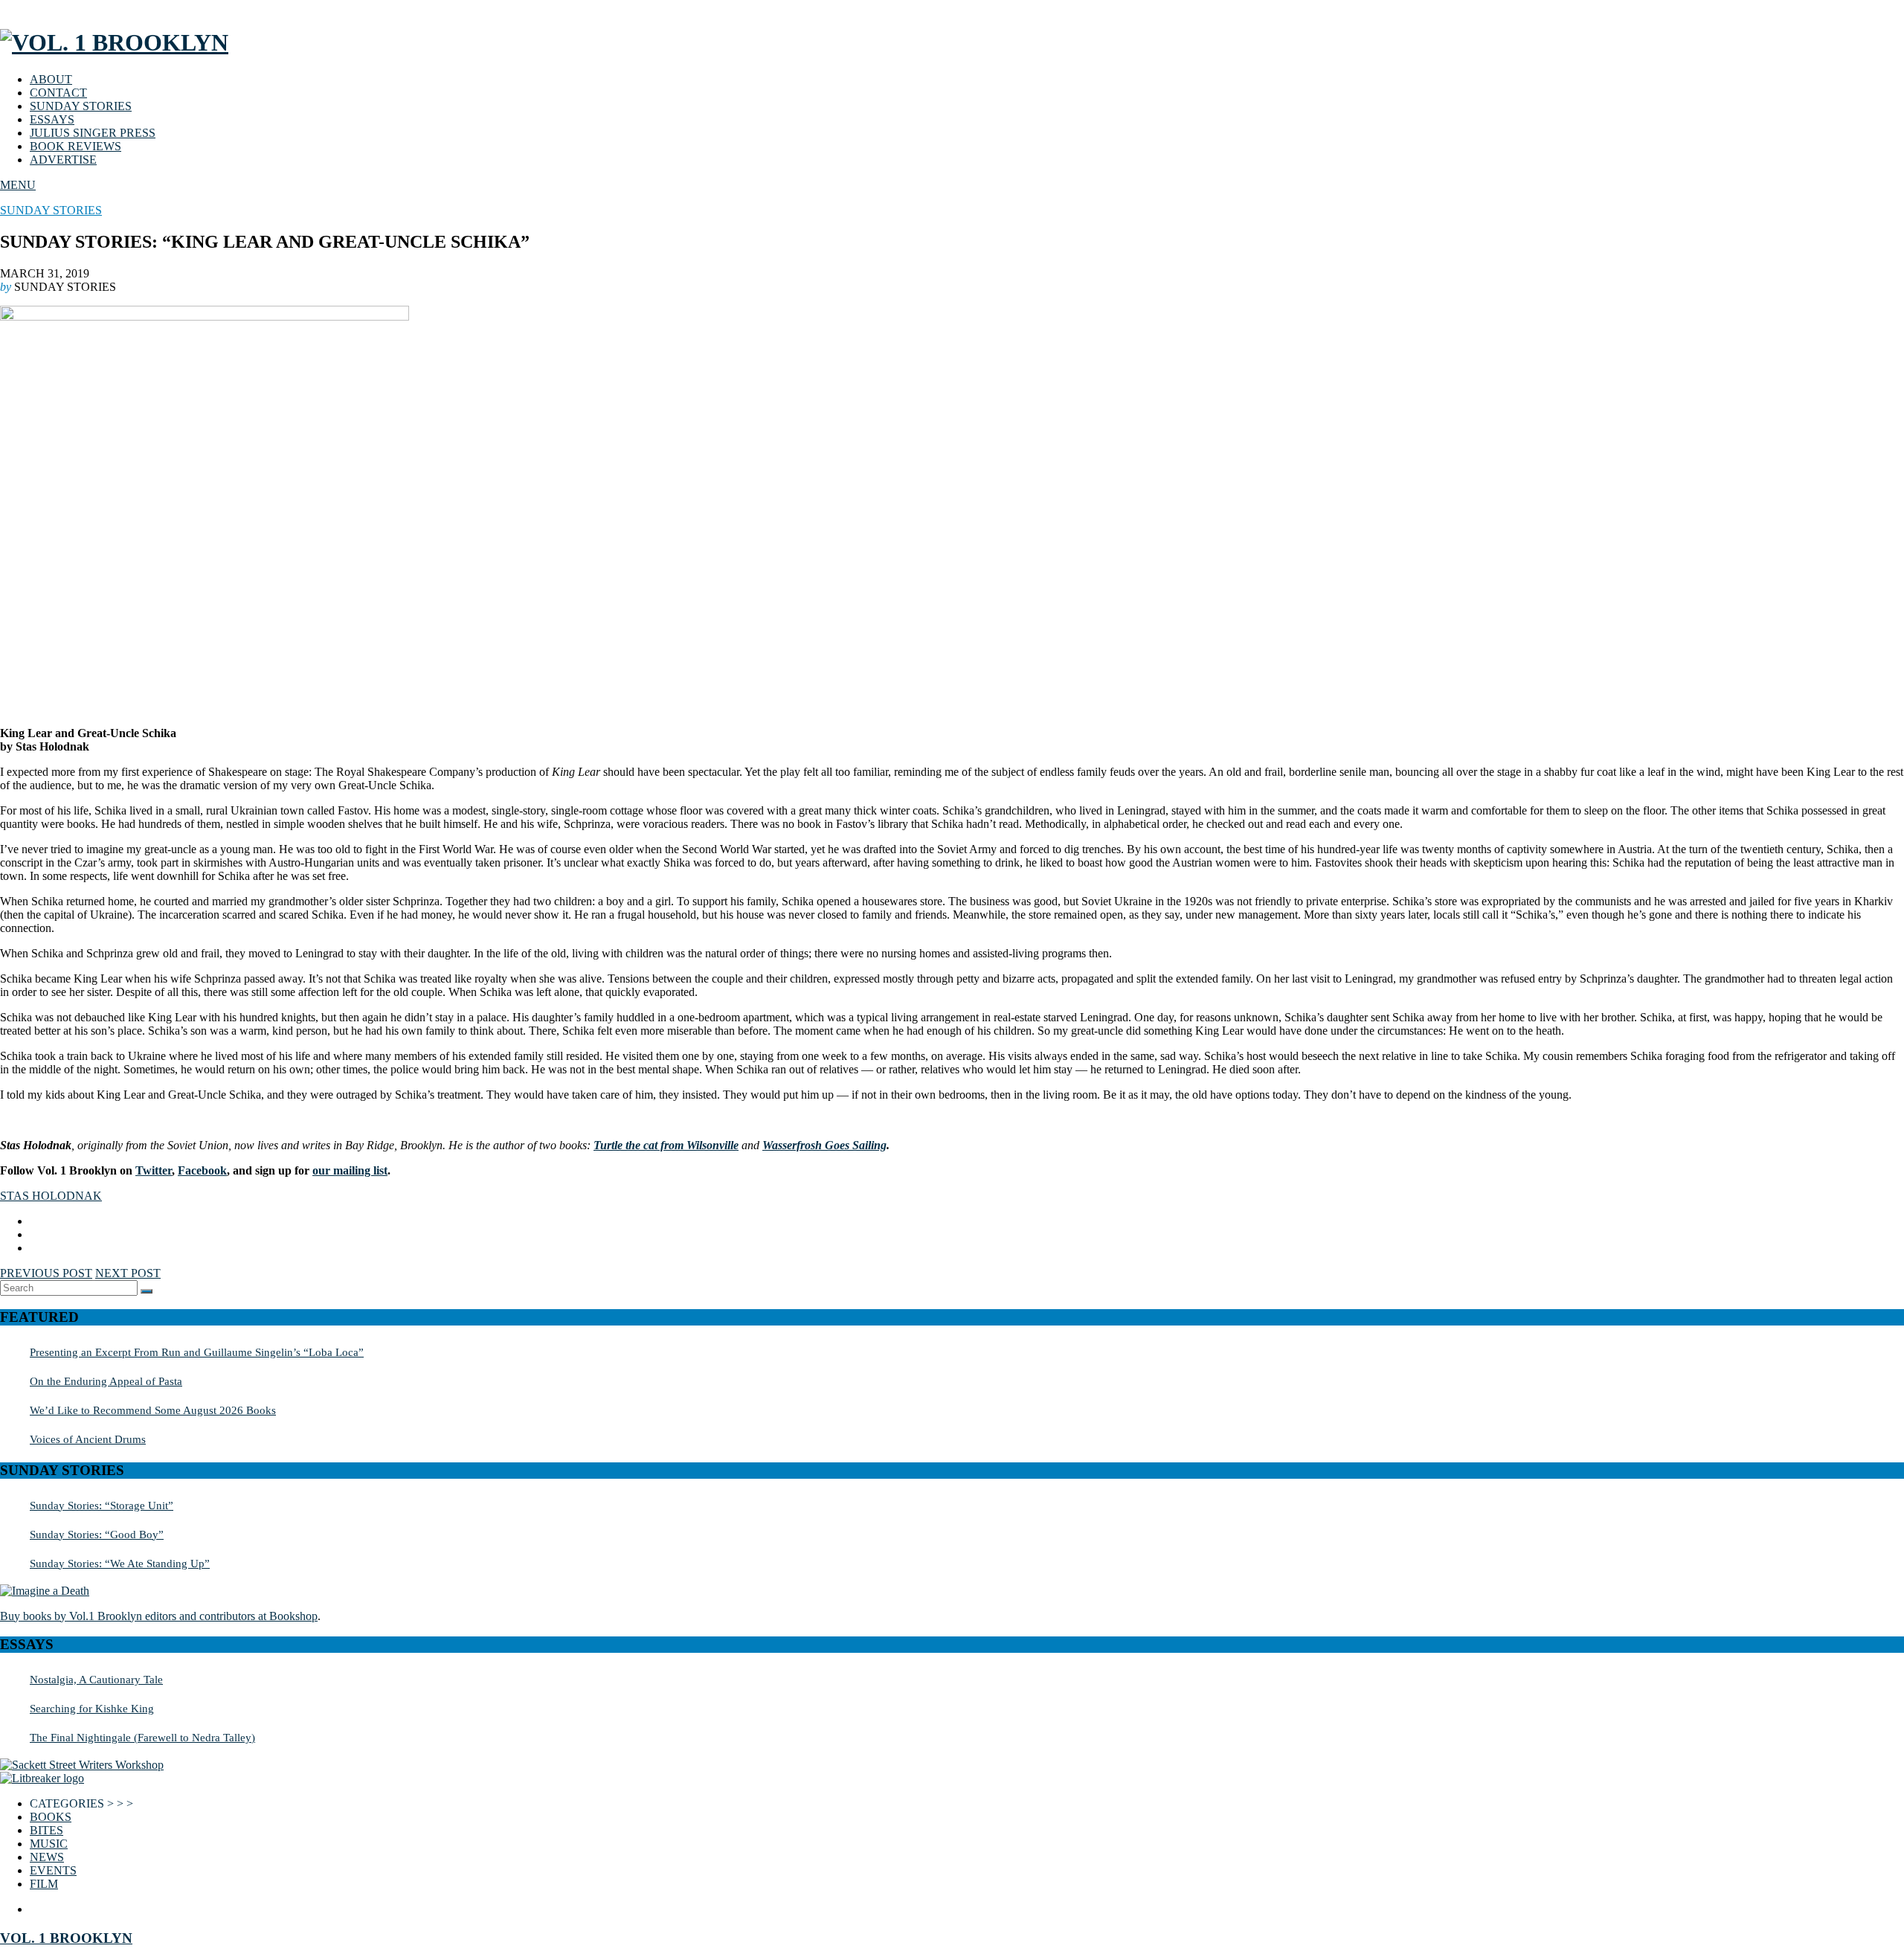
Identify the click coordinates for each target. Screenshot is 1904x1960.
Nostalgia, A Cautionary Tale (96, 1679)
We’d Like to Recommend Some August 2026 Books (153, 1410)
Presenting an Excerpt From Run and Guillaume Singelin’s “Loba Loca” (197, 1352)
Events (53, 1870)
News (47, 1857)
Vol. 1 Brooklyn (66, 1938)
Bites (46, 1830)
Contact (58, 93)
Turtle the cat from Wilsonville (666, 1145)
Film (44, 1884)
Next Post (128, 1273)
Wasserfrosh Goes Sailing (824, 1145)
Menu (18, 185)
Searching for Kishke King (92, 1708)
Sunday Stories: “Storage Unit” (102, 1505)
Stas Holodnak (51, 1196)
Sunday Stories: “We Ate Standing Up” (120, 1563)
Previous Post (46, 1273)
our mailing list (350, 1170)
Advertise (63, 160)
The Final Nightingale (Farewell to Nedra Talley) (142, 1737)
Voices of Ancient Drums (88, 1439)
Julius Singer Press (93, 133)
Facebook (202, 1170)
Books (51, 1817)
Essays (52, 119)
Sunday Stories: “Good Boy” (97, 1534)
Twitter (154, 1170)
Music (49, 1844)
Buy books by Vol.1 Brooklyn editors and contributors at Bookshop (159, 1616)
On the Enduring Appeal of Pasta (106, 1381)
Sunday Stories (81, 106)
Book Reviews (75, 146)
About (51, 79)
